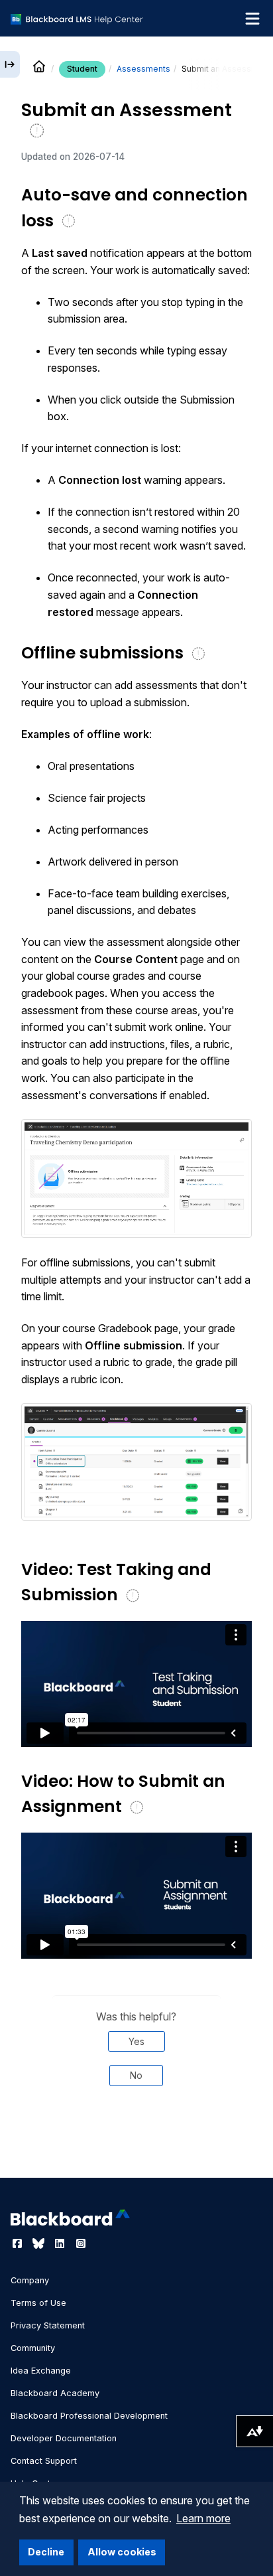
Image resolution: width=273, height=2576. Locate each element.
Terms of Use (38, 2303)
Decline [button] (46, 2552)
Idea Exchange (41, 2371)
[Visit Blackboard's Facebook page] (19, 2243)
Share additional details (136, 2141)
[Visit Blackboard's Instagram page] (81, 2243)
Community (33, 2348)
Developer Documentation (64, 2438)
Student (82, 69)
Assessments (143, 69)
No (136, 2075)
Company (30, 2280)
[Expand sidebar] (10, 64)
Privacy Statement (48, 2325)
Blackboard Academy (55, 2393)
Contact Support (44, 2461)
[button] (136, 1178)
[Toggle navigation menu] (252, 19)
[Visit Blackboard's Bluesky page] (40, 2243)
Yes (136, 2041)
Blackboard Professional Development (89, 2416)
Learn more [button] (203, 2518)
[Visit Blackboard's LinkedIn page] (61, 2243)
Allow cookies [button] (122, 2552)
